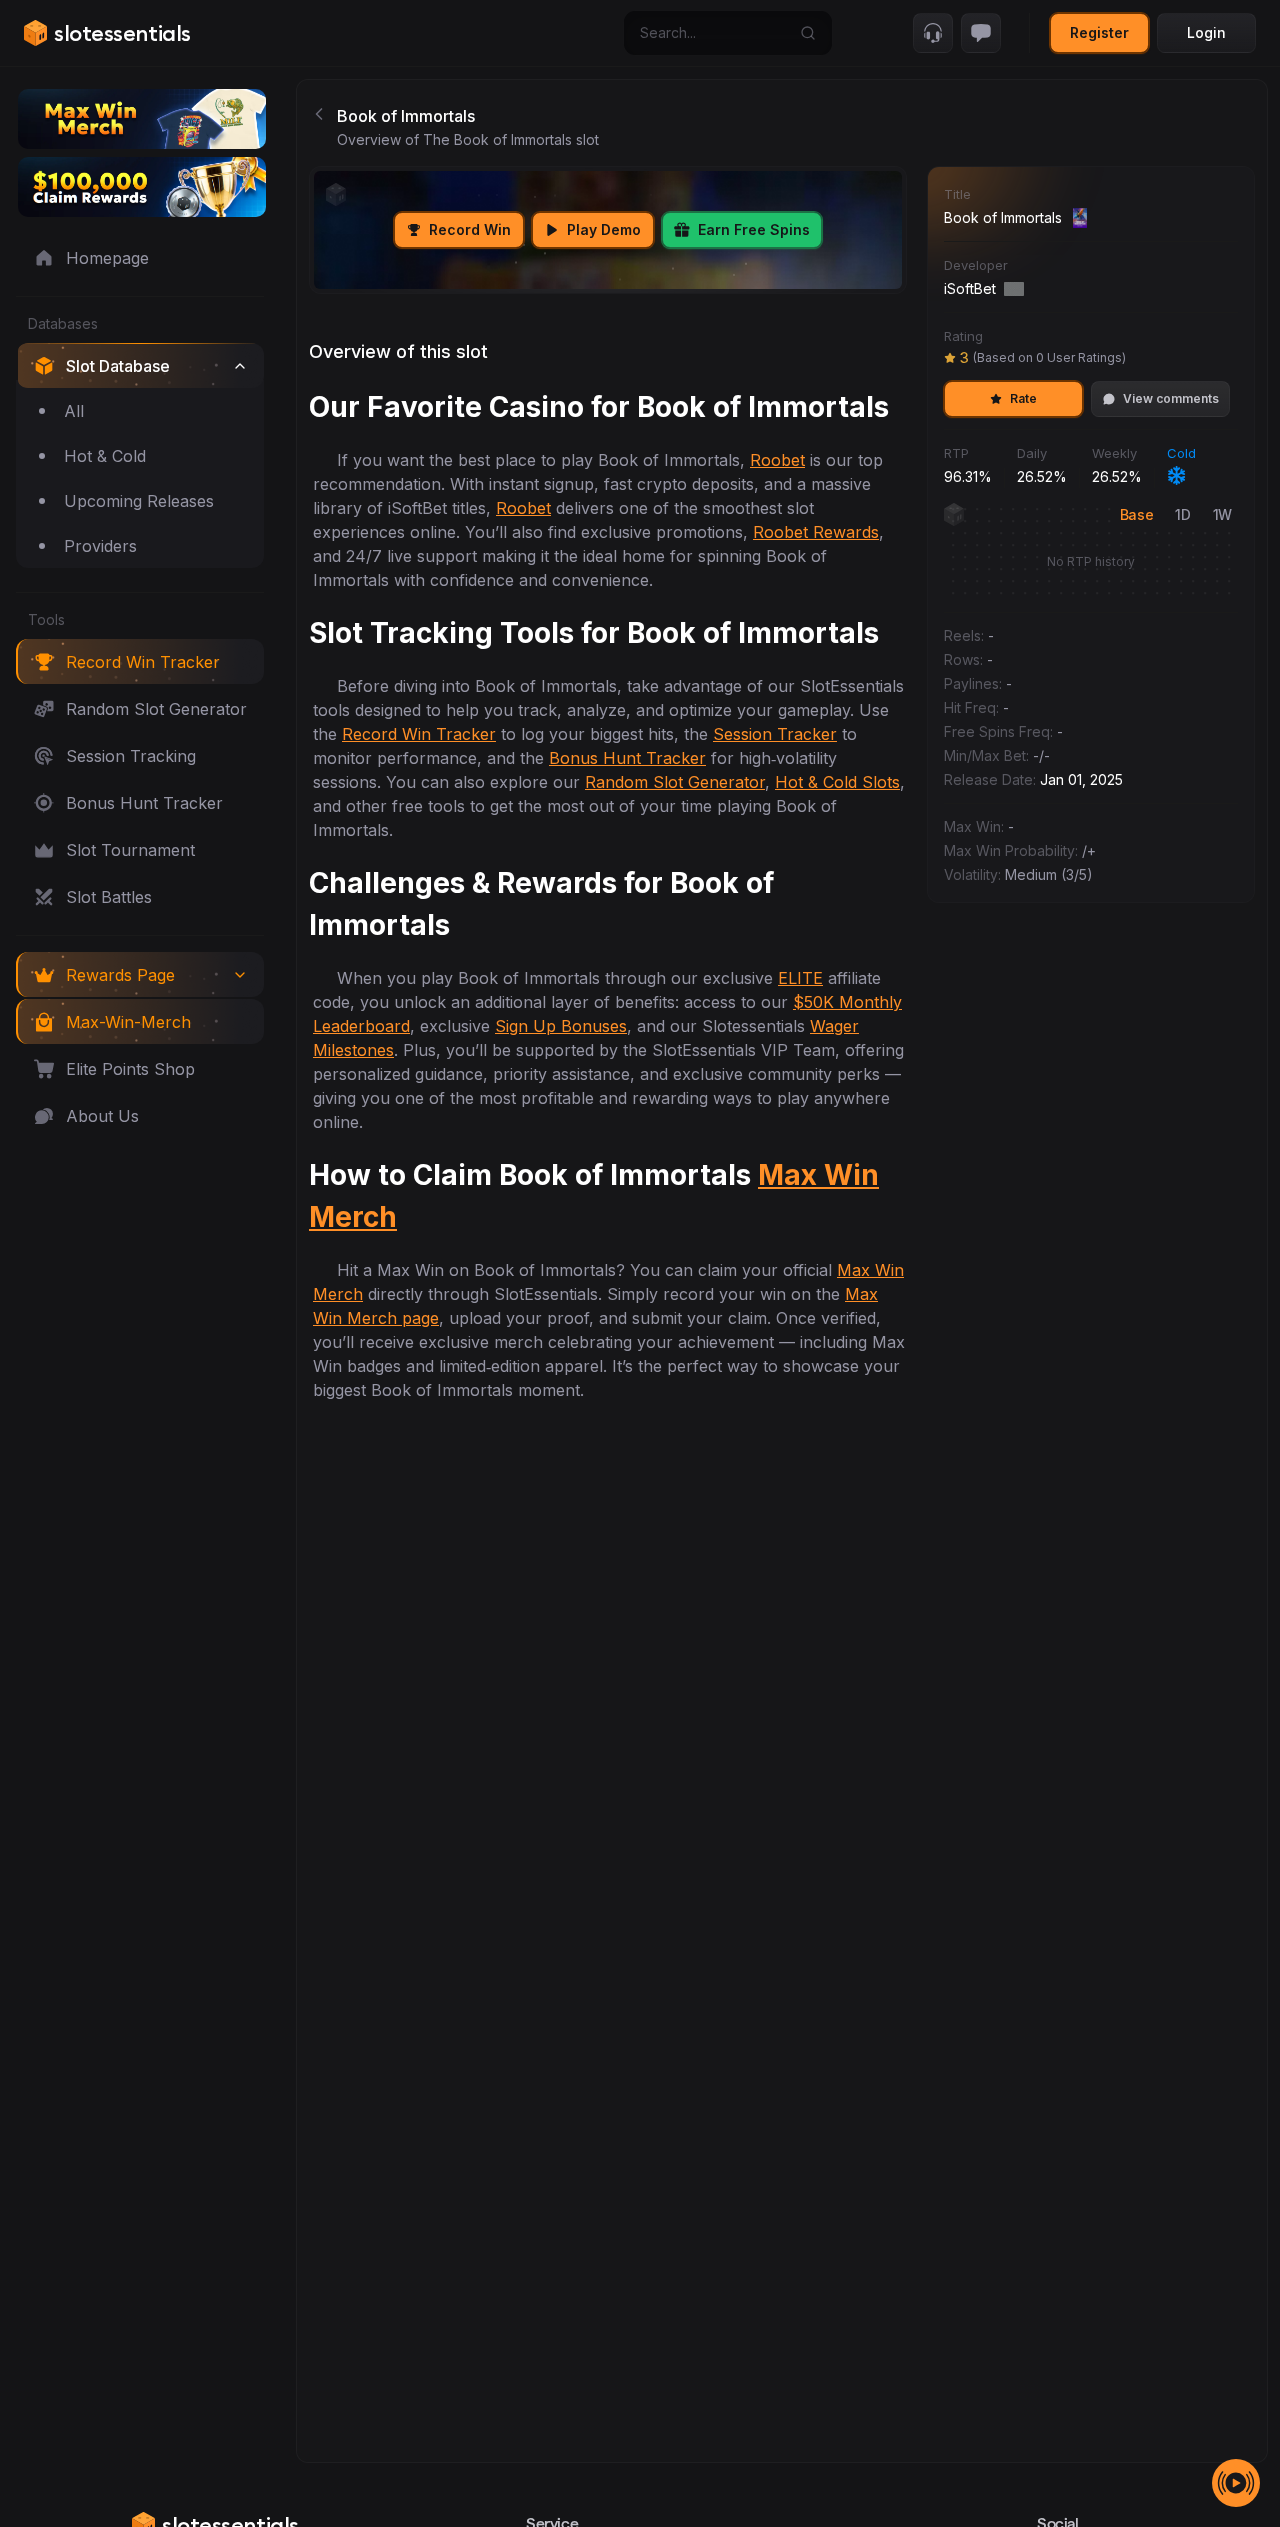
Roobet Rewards (816, 532)
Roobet (777, 460)
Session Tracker (775, 734)
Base (1137, 514)
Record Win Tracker (419, 734)
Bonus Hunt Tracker (627, 758)
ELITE (800, 978)
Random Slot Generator (675, 782)
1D (1182, 514)
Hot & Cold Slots (837, 782)
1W (1222, 514)
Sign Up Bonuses (561, 1026)
